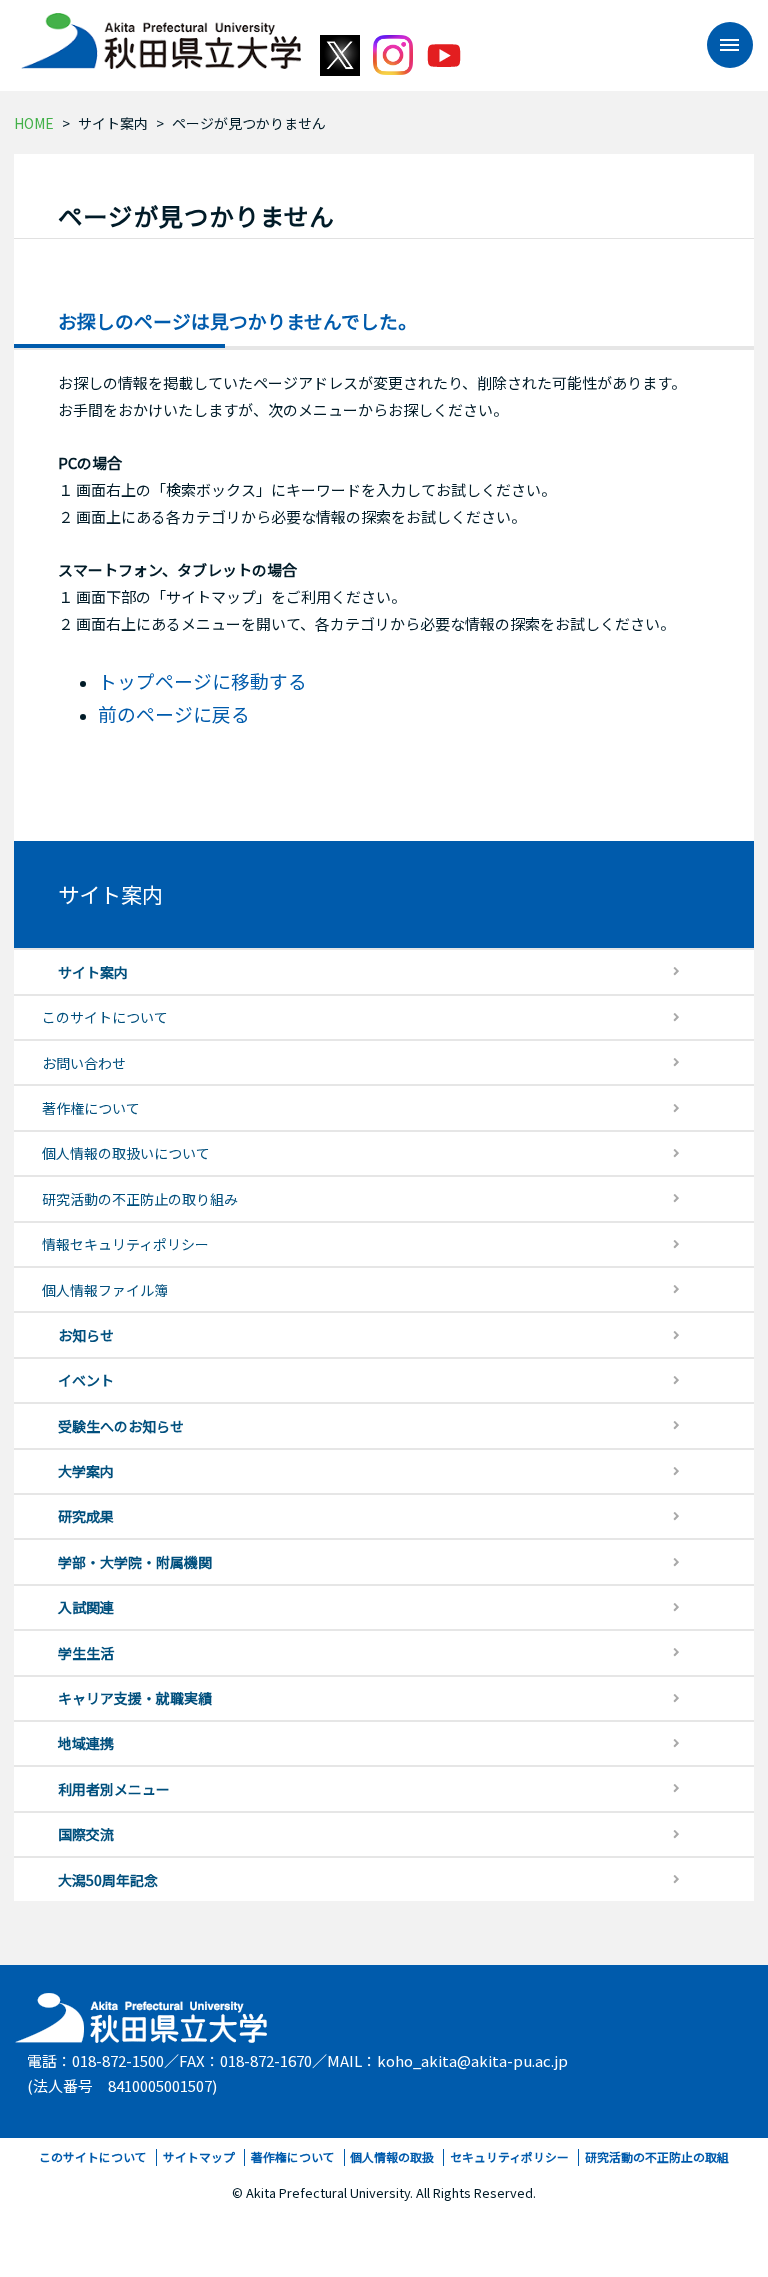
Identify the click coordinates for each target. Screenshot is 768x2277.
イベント (86, 1380)
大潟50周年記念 (108, 1880)
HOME (34, 123)
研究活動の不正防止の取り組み (140, 1199)
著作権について (91, 1108)
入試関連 (86, 1607)
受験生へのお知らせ (121, 1426)
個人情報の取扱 (392, 2156)
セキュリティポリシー (509, 2156)
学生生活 (86, 1653)
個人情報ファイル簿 (105, 1290)
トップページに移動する (202, 680)
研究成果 (86, 1516)
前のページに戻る (174, 713)
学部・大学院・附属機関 (135, 1562)
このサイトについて (105, 1017)
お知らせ (86, 1335)
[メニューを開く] (720, 45)
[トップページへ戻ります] (161, 34)
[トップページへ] (142, 2013)
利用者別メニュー (114, 1789)
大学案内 (86, 1471)
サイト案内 (113, 123)
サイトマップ (199, 2156)
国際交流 (86, 1834)
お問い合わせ (84, 1063)
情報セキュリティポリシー (125, 1244)
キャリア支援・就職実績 (135, 1698)
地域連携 (86, 1743)
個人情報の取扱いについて (126, 1153)
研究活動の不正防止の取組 (657, 2156)
